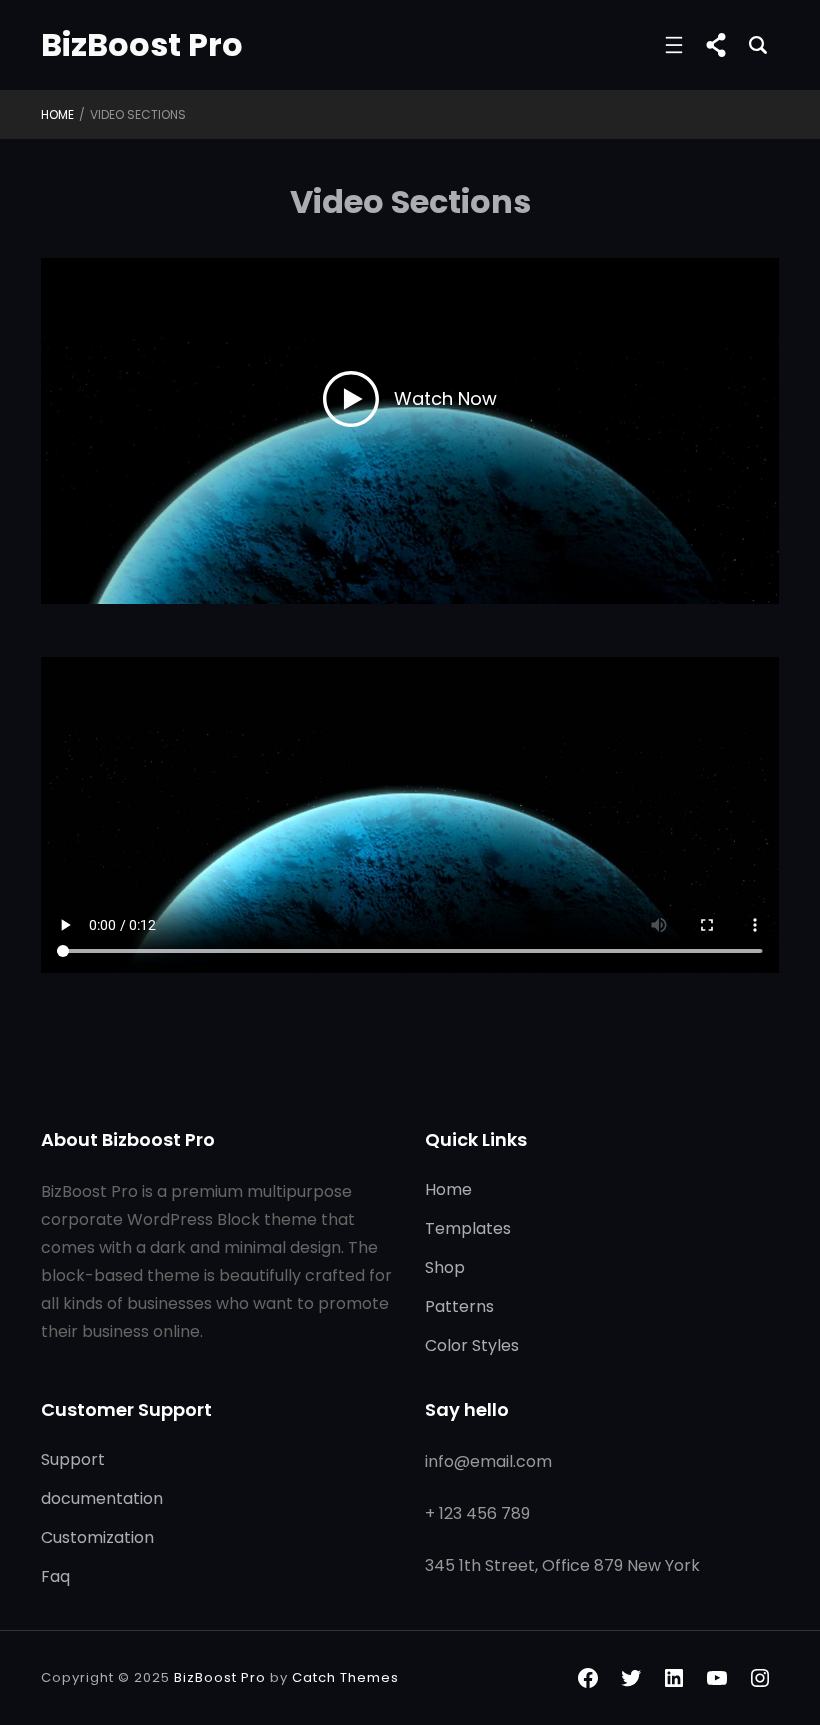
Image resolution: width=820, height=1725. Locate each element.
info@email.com (488, 1461)
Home (57, 114)
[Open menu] (674, 45)
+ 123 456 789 (477, 1513)
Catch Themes (345, 1677)
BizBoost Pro (142, 44)
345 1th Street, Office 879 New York (562, 1565)
